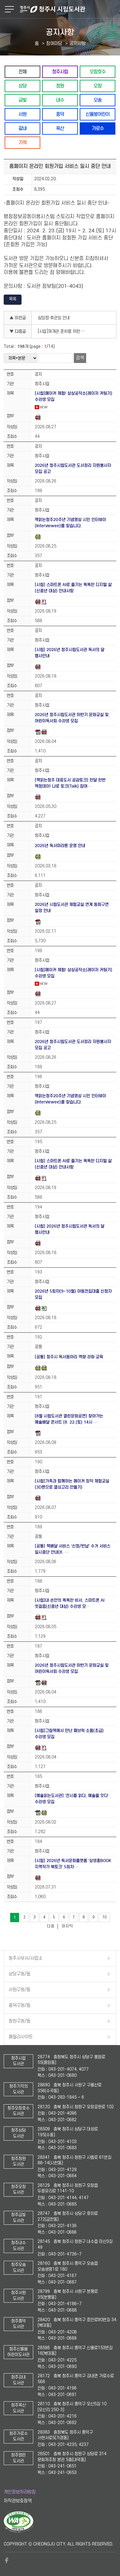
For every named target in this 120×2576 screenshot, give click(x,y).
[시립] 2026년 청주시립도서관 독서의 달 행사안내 (70, 653)
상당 (22, 86)
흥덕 (60, 114)
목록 (13, 299)
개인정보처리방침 (20, 2492)
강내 (22, 128)
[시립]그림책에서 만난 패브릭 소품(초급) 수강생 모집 (69, 1734)
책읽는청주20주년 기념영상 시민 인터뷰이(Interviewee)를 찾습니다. (70, 523)
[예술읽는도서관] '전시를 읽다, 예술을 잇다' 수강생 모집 (72, 1799)
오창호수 (98, 72)
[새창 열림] (19, 2531)
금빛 (22, 100)
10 (104, 1917)
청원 (60, 86)
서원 (22, 114)
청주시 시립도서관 (69, 9)
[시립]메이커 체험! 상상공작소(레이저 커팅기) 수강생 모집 (74, 396)
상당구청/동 (20, 1974)
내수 (60, 100)
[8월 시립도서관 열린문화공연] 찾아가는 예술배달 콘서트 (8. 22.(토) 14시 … (69, 1419)
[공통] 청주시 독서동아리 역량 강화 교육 (69, 1357)
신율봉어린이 (98, 114)
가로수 (98, 128)
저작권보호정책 (18, 2501)
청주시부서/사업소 (26, 1958)
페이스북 (7, 2560)
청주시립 (60, 72)
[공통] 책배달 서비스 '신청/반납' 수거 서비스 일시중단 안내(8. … (73, 1549)
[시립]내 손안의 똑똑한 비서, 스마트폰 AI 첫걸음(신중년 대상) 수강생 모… (70, 1603)
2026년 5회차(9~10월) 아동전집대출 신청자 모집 (73, 1294)
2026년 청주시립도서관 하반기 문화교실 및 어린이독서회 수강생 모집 (72, 718)
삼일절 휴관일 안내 (54, 318)
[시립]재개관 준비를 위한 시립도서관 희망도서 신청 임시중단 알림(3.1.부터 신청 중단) (63, 331)
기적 (22, 143)
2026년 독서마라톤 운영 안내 (60, 846)
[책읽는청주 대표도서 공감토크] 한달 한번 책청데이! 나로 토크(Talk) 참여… (70, 783)
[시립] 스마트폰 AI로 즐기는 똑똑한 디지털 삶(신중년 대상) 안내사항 (73, 588)
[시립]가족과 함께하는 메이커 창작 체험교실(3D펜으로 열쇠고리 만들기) (72, 1484)
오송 (98, 100)
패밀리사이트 (21, 2037)
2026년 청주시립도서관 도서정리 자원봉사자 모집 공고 (73, 469)
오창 (98, 86)
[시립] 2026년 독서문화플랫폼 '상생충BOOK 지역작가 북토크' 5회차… (73, 1864)
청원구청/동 (20, 2021)
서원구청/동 (20, 1990)
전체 (22, 72)
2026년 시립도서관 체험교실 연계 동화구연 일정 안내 (72, 908)
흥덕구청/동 (20, 2005)
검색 (80, 358)
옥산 (60, 128)
